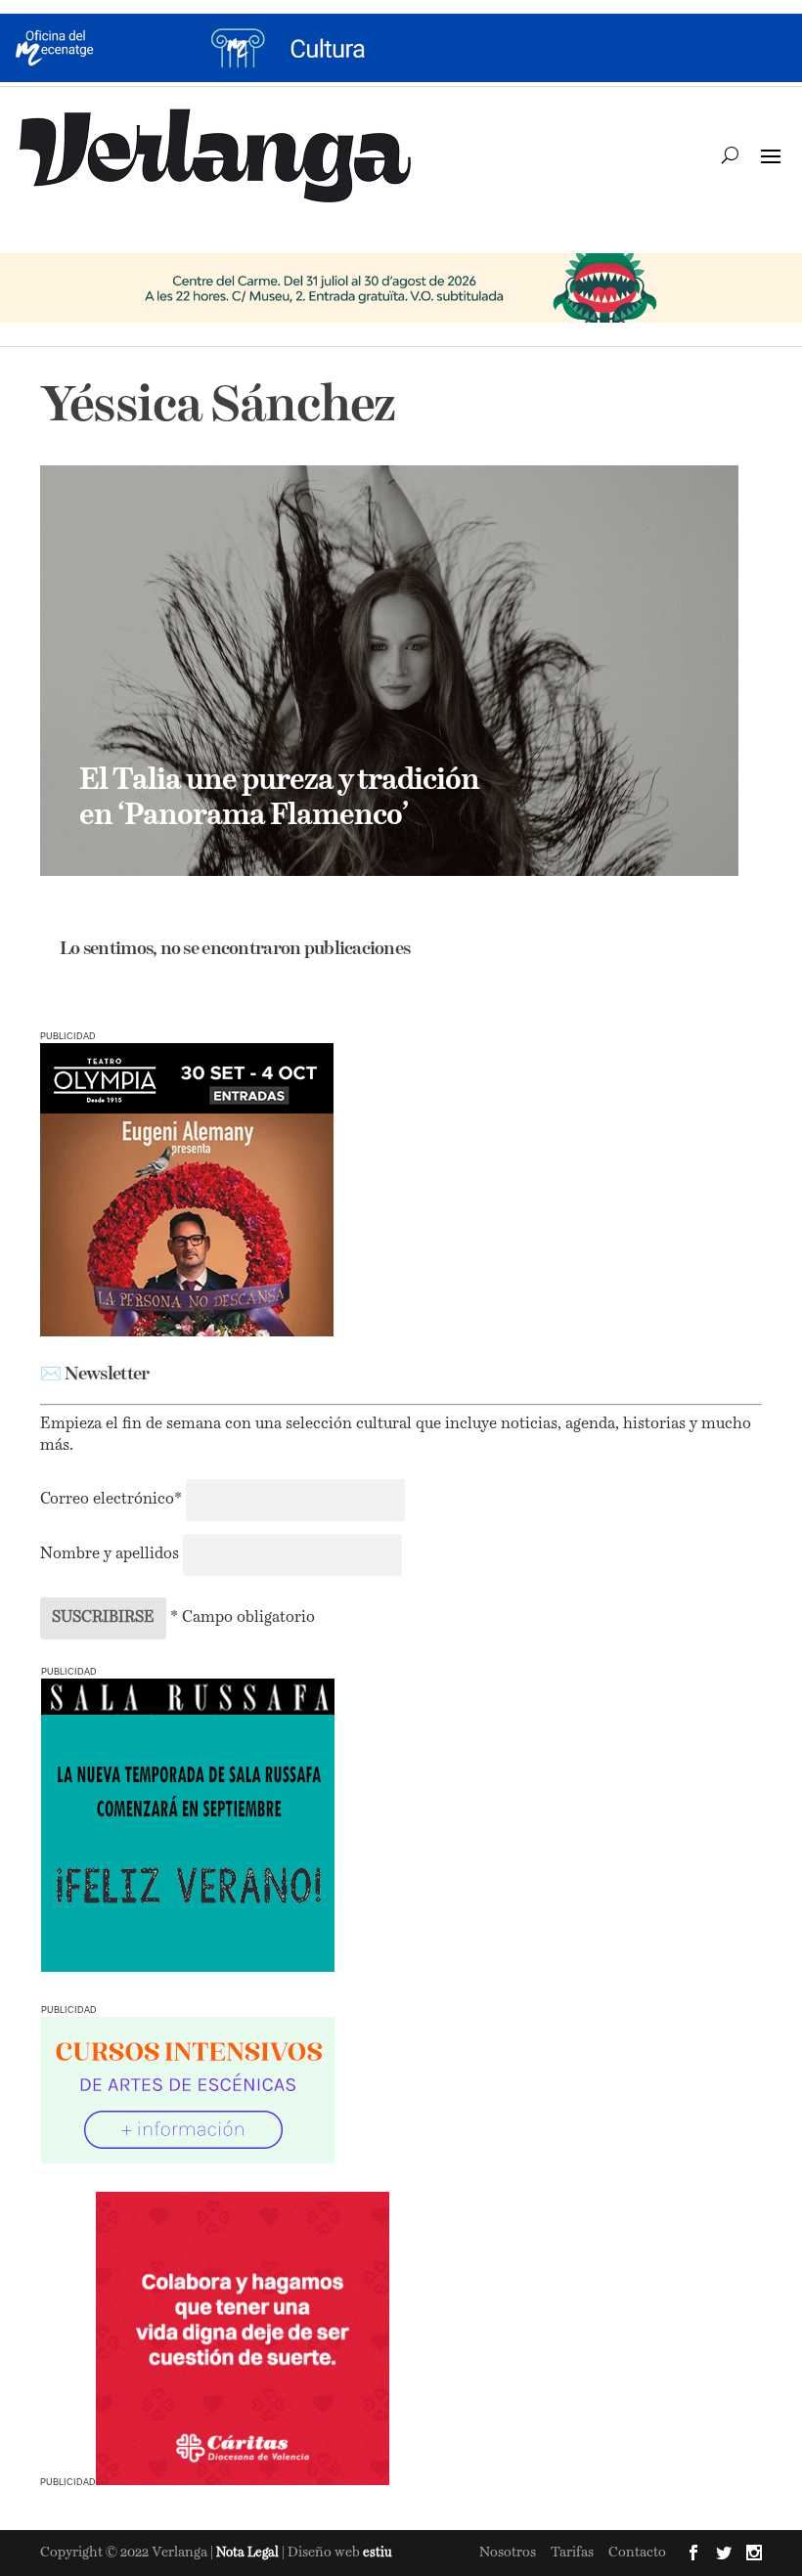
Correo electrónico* (113, 1500)
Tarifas (572, 2553)
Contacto (637, 2553)
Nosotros (508, 2553)
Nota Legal (249, 2553)
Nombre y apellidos (110, 1554)
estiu (378, 2553)
